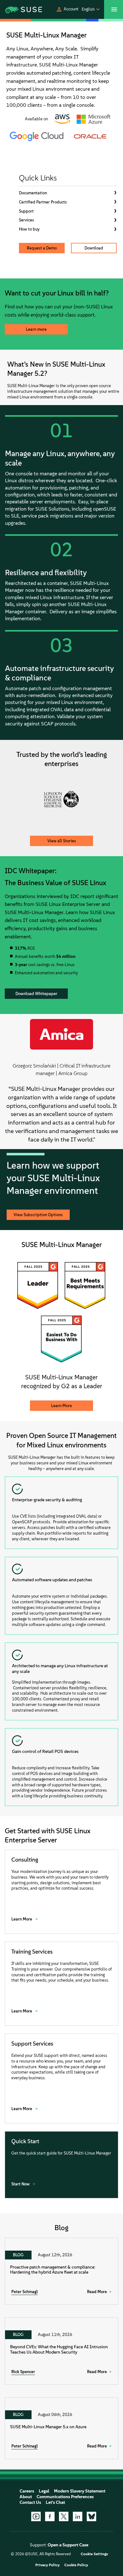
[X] (64, 2516)
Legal (44, 2491)
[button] (67, 9)
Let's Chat (55, 2502)
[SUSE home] (17, 9)
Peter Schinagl (25, 2292)
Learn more (36, 329)
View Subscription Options (38, 1215)
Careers (27, 2491)
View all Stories (62, 841)
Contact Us (30, 2502)
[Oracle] (90, 136)
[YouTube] (36, 2516)
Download (94, 248)
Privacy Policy (47, 2565)
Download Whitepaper (36, 994)
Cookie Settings (94, 2554)
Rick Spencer (23, 2372)
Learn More (61, 1406)
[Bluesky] (91, 2516)
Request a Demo (42, 248)
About (26, 2497)
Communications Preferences (65, 2497)
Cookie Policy (76, 2565)
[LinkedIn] (78, 2516)
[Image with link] (62, 119)
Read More (97, 2292)
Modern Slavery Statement (80, 2491)
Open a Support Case (68, 2545)
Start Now (21, 2184)
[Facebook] (50, 2516)
